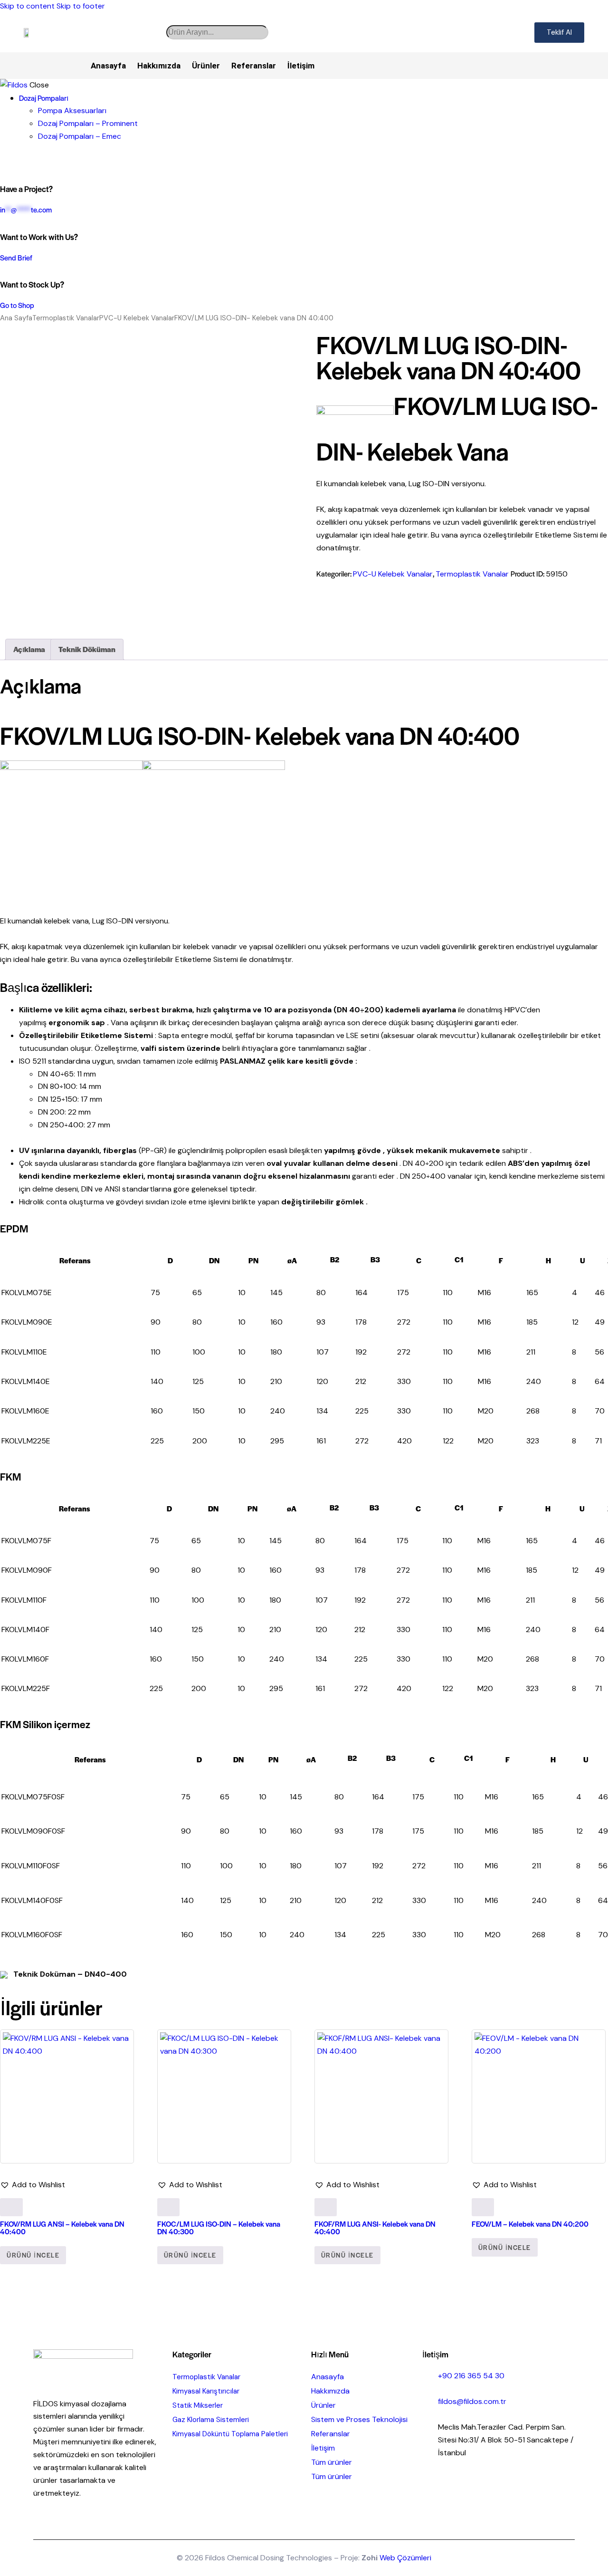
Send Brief (16, 257)
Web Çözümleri (405, 2558)
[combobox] (217, 32)
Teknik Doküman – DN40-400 (69, 1974)
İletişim (301, 66)
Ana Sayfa (16, 318)
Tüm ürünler (332, 2462)
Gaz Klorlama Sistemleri (211, 2420)
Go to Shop (17, 305)
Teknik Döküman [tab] (87, 649)
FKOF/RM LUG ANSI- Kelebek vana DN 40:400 (375, 2227)
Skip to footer (81, 6)
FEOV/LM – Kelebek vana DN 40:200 (530, 2224)
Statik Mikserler (198, 2405)
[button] (33, 2185)
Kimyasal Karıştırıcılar (206, 2391)
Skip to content (27, 6)
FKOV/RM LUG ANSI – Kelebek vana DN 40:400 (62, 2227)
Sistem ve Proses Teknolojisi (359, 2419)
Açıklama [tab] (29, 649)
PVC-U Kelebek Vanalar (137, 318)
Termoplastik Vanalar (66, 318)
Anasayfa (108, 66)
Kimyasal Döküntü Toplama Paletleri (230, 2434)
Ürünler (206, 66)
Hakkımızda (159, 66)
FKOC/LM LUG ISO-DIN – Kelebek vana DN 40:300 (219, 2227)
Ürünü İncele (33, 2255)
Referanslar (254, 66)
